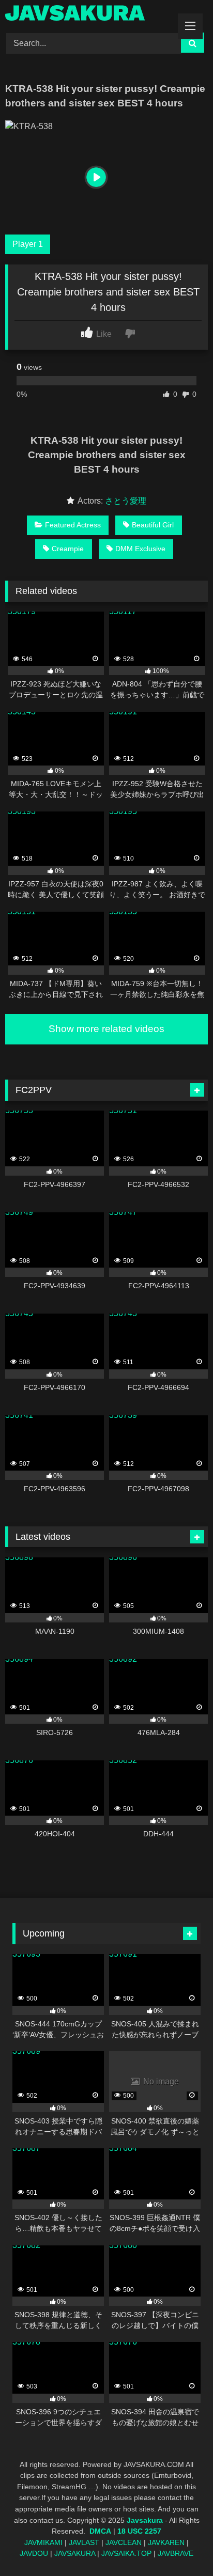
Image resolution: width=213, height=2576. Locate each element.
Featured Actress (73, 525)
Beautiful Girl (153, 525)
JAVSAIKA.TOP (126, 2553)
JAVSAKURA (75, 2553)
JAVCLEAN (124, 2542)
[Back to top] (181, 2545)
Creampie (68, 549)
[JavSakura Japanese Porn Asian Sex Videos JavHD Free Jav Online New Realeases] (87, 15)
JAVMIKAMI (43, 2542)
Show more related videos (106, 1029)
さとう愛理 (126, 501)
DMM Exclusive (140, 549)
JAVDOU (34, 2553)
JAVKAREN (166, 2542)
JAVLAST (84, 2542)
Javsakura (145, 2520)
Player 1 (28, 244)
